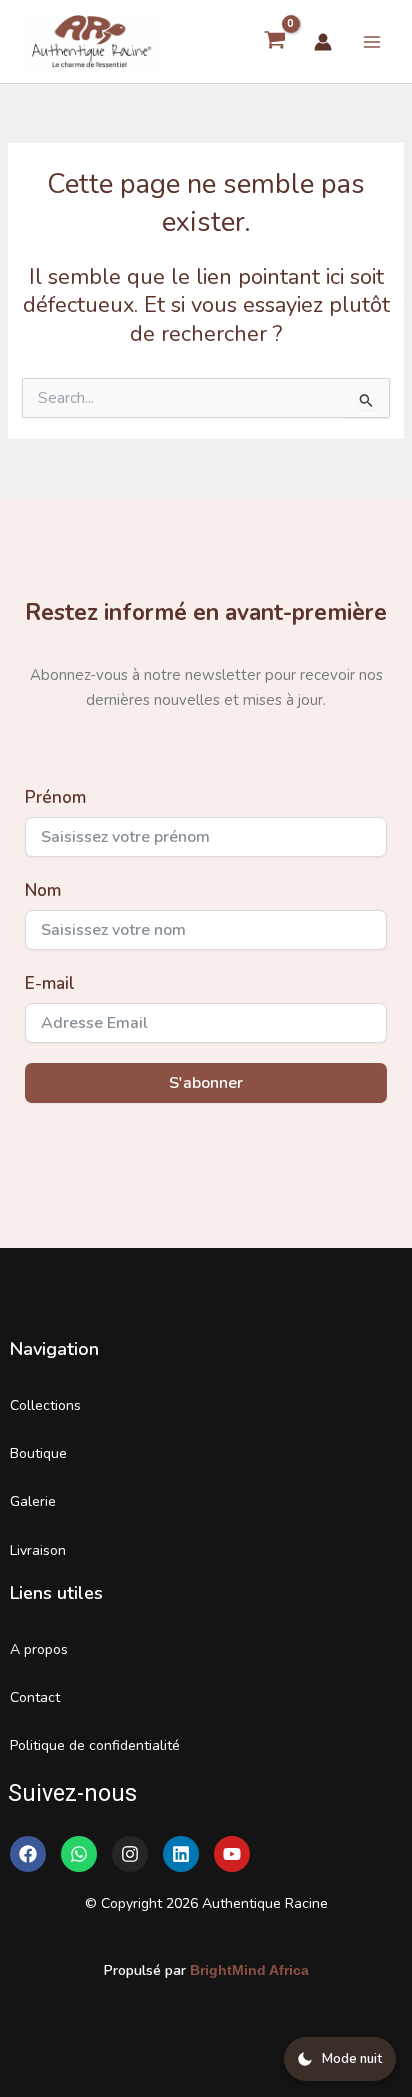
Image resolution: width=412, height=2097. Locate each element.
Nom (43, 890)
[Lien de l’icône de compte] (323, 42)
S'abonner (206, 1083)
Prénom (55, 797)
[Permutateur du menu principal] (372, 41)
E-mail (50, 983)
